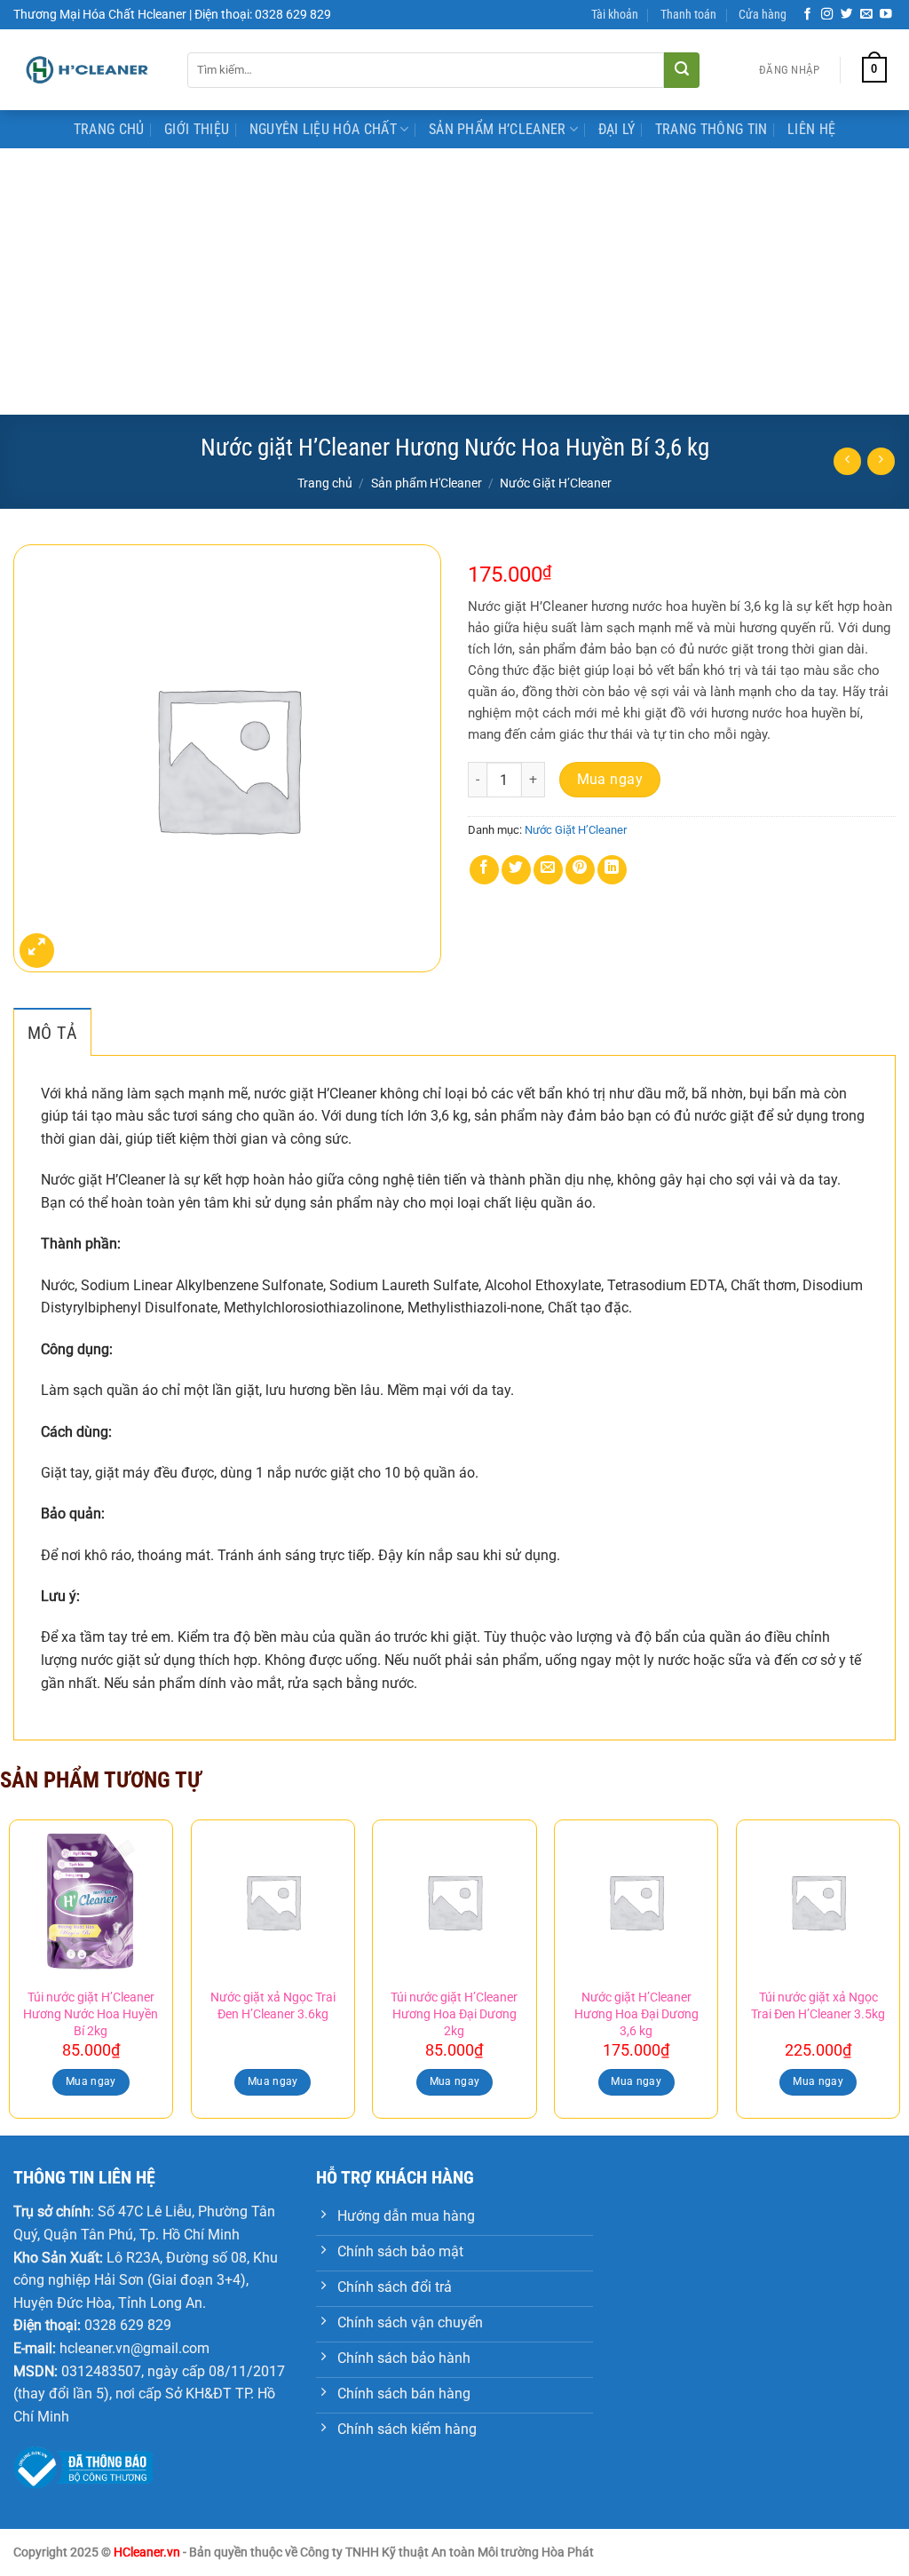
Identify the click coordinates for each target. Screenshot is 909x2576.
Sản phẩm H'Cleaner (427, 483)
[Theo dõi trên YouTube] (886, 15)
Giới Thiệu (197, 129)
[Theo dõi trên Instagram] (827, 15)
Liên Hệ (811, 129)
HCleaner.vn (147, 2552)
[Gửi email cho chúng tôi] (866, 15)
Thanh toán (688, 15)
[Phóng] (37, 951)
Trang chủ (325, 483)
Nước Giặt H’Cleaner (556, 483)
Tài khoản (615, 15)
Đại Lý (617, 129)
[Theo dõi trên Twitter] (847, 15)
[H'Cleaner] (87, 70)
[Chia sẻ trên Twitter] (516, 870)
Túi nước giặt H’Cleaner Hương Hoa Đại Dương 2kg (454, 2014)
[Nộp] (682, 70)
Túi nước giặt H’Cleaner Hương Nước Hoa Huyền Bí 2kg (91, 2014)
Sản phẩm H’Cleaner (498, 129)
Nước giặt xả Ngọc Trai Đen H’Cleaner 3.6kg (273, 2006)
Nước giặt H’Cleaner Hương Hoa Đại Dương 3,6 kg (636, 2014)
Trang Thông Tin (711, 129)
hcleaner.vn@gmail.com (134, 2348)
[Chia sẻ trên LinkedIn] (612, 870)
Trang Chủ (109, 129)
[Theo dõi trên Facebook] (808, 15)
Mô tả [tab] (52, 1033)
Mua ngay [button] (91, 2081)
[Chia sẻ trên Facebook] (484, 870)
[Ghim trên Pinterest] (580, 870)
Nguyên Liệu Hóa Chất (323, 129)
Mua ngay (610, 780)
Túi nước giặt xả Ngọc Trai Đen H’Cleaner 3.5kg (818, 2006)
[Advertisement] (454, 281)
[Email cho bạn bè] (548, 870)
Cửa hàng (763, 15)
